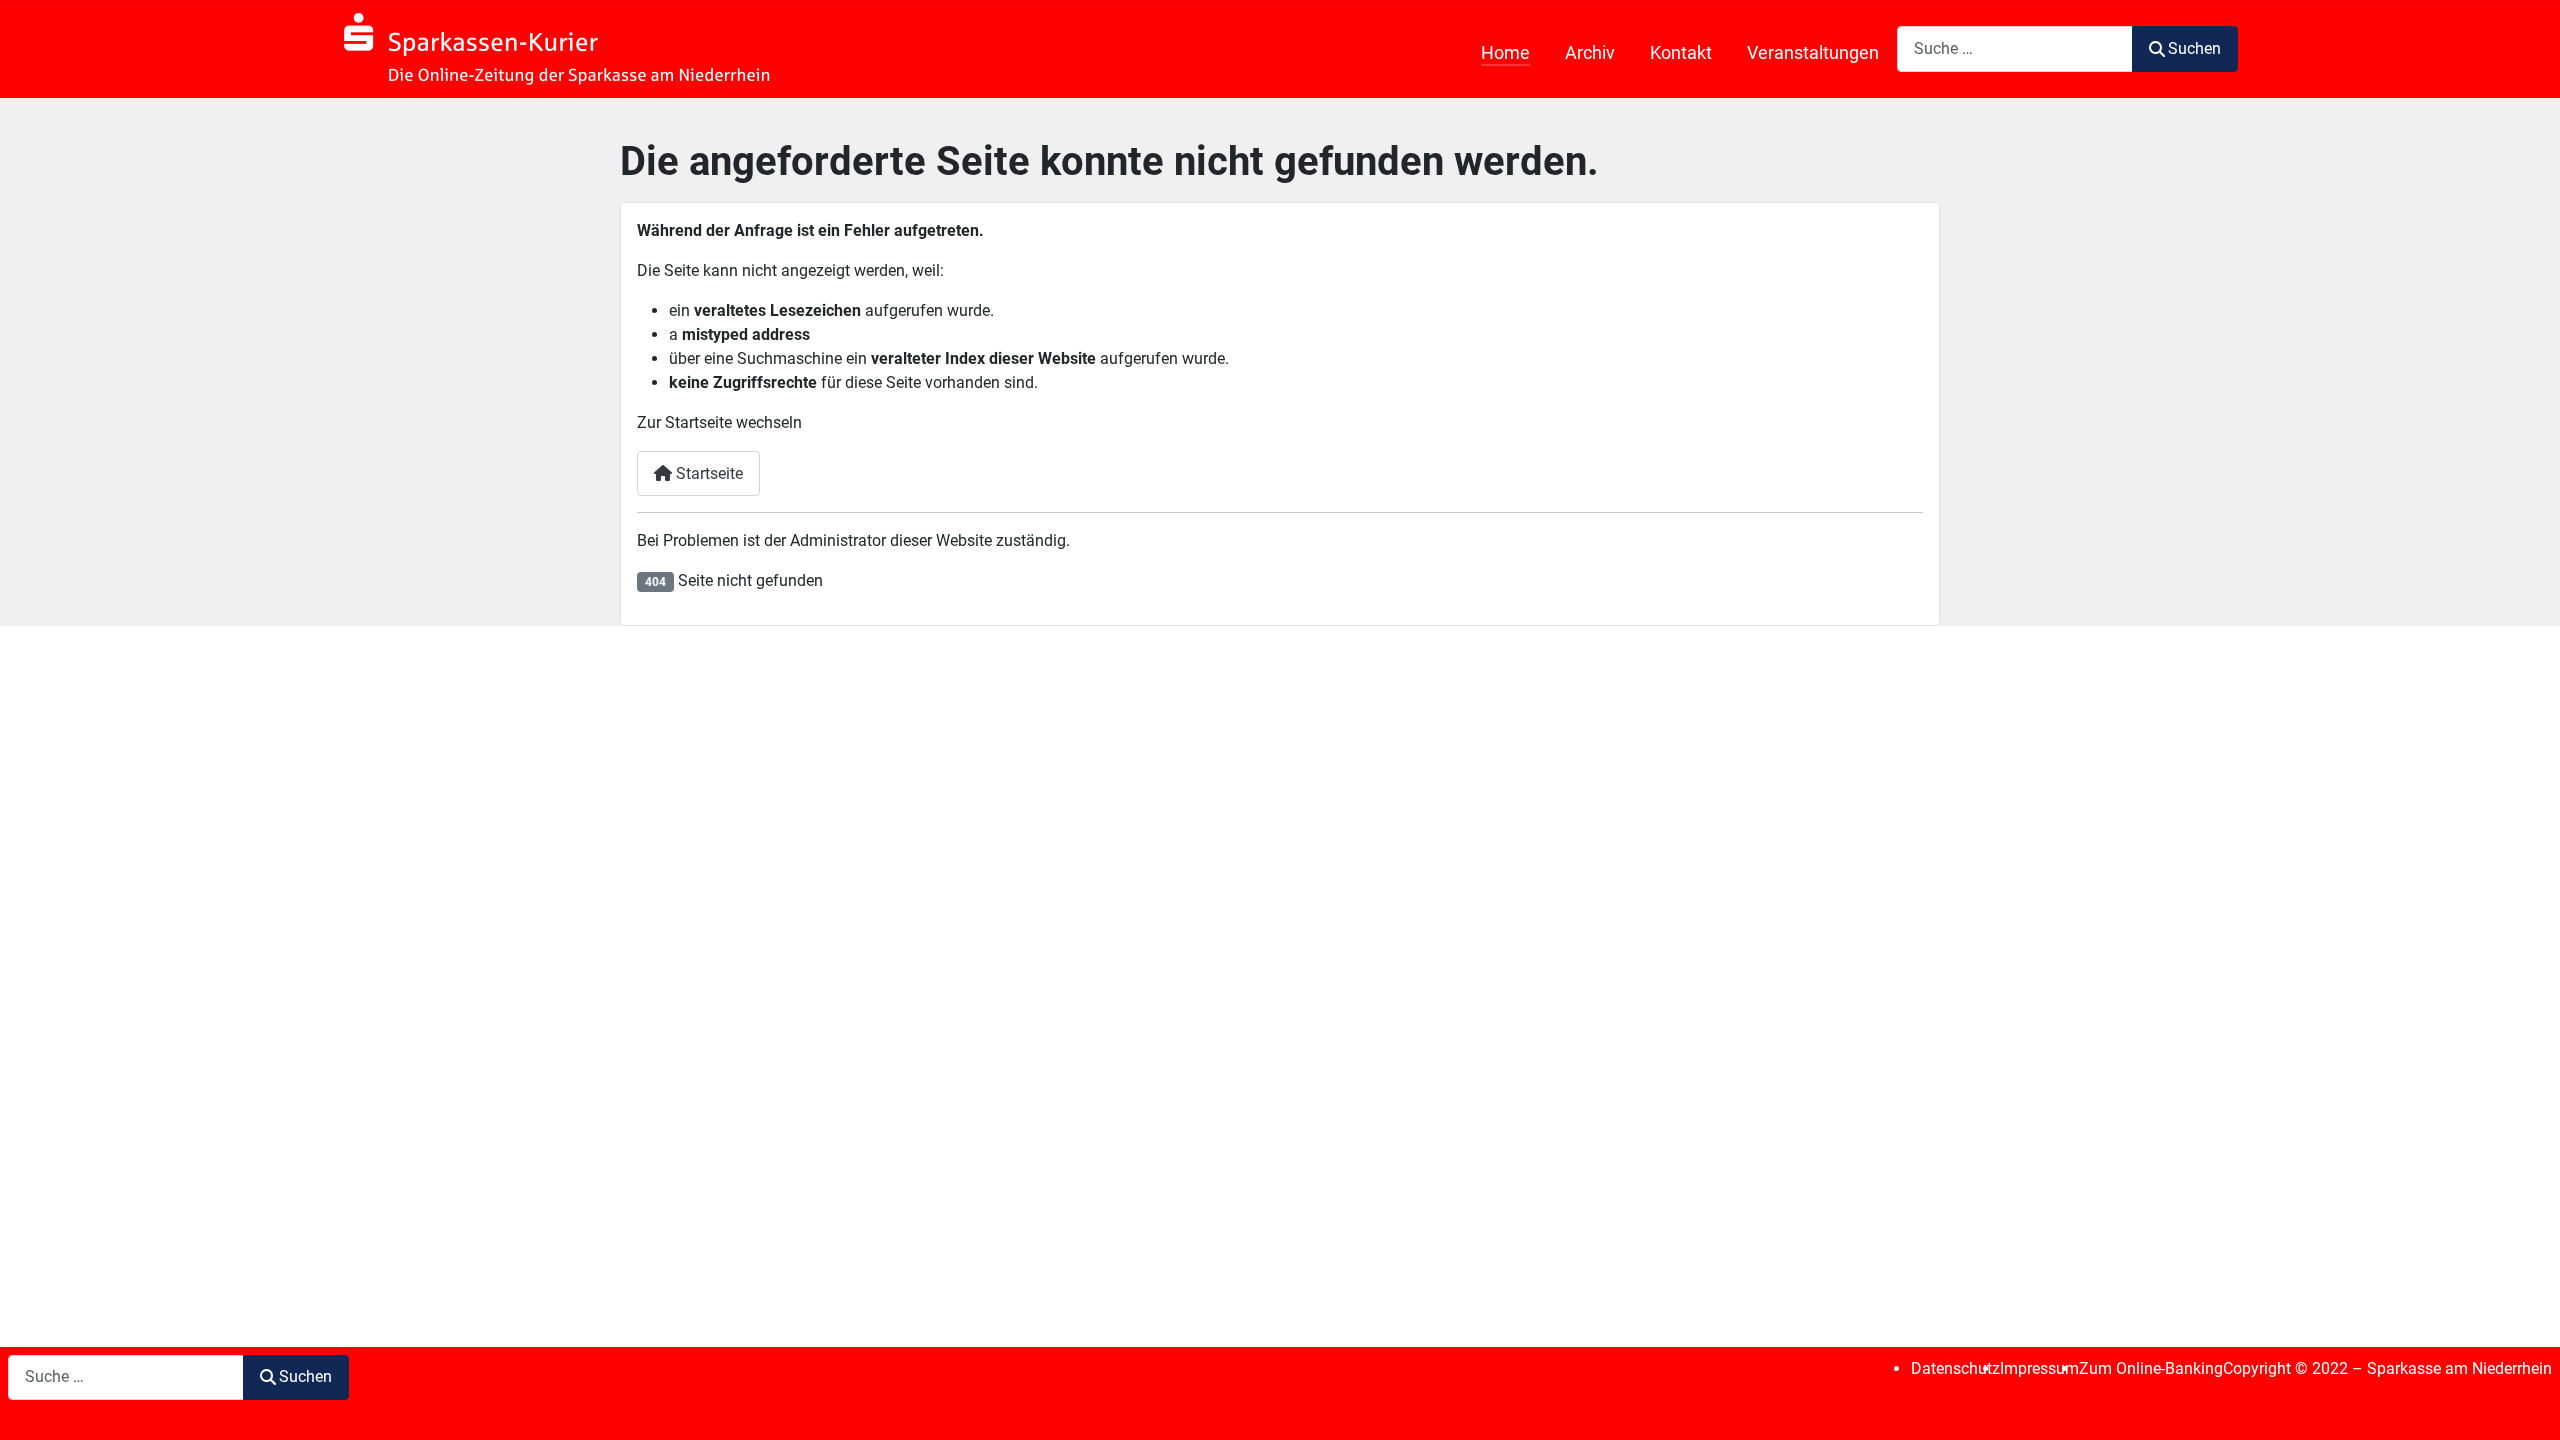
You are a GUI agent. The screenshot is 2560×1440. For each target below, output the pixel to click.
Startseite (707, 473)
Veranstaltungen (1813, 53)
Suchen (2194, 48)
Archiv (1590, 53)
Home (1505, 53)
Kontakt (1681, 53)
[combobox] (2015, 48)
